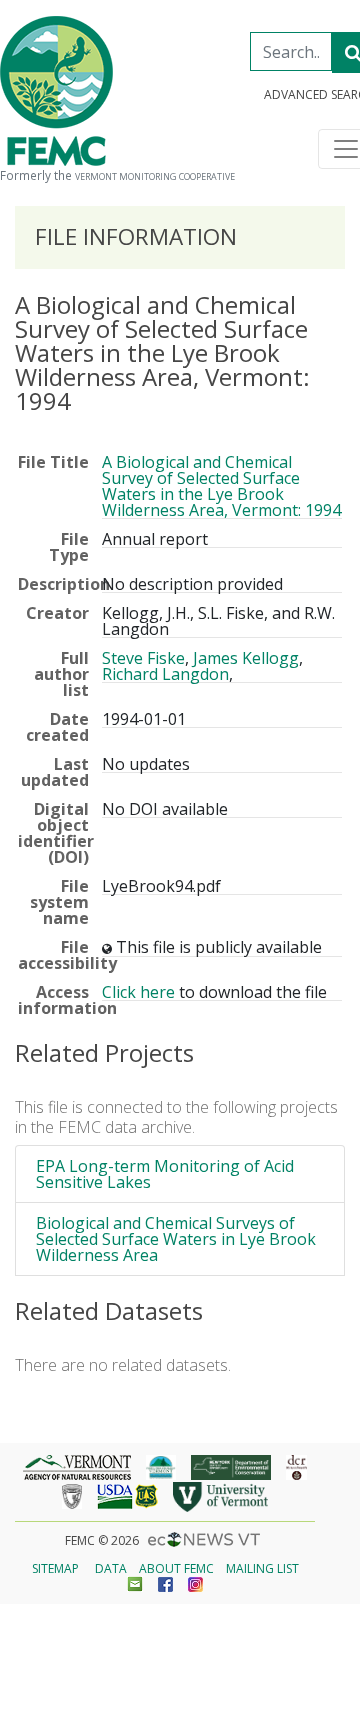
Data (111, 1568)
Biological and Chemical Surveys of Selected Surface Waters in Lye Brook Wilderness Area (176, 1239)
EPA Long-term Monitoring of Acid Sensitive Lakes (165, 1174)
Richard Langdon (165, 674)
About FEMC (176, 1568)
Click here (138, 992)
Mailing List (262, 1568)
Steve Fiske (143, 658)
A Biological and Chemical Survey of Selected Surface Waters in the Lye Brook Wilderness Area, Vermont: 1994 (221, 486)
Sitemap (55, 1568)
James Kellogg (246, 658)
